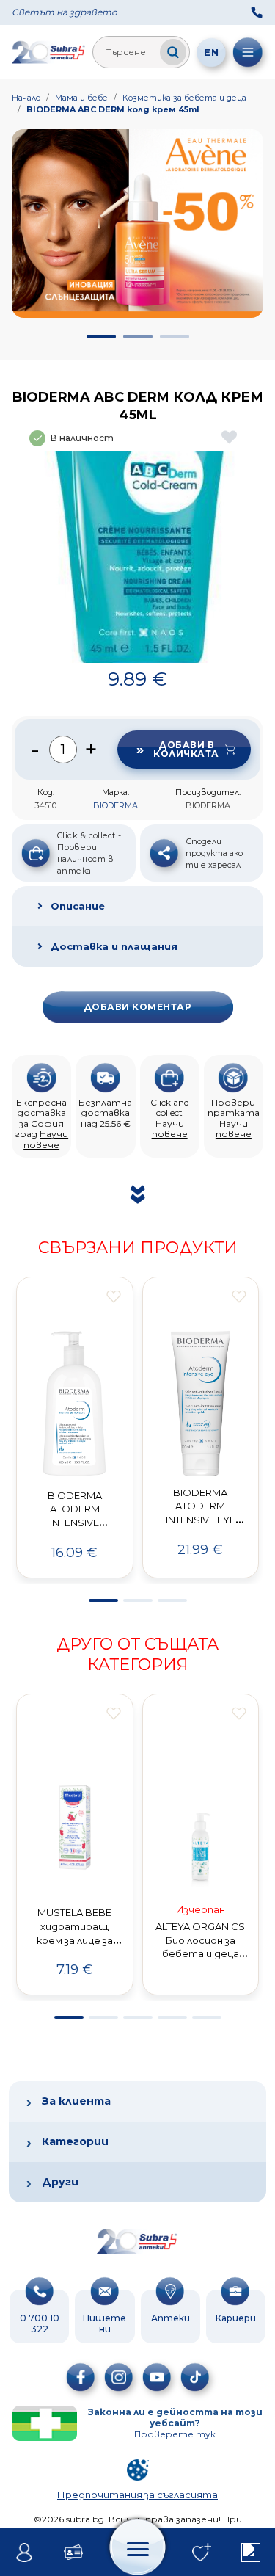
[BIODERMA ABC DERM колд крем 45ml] (137, 557)
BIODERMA (115, 805)
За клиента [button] (76, 2101)
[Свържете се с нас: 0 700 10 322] (257, 12)
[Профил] (25, 2553)
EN (211, 52)
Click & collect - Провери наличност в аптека (89, 853)
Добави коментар (137, 1007)
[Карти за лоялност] (74, 2553)
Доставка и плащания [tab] (114, 946)
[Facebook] (81, 2377)
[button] (101, 337)
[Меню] (248, 52)
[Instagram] (119, 2377)
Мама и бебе (81, 98)
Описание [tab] (78, 906)
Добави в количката (186, 749)
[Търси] (173, 52)
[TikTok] (195, 2377)
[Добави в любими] (114, 1296)
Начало (26, 98)
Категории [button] (75, 2141)
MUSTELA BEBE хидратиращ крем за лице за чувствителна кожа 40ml (74, 1940)
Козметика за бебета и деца (184, 98)
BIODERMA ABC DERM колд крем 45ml (113, 109)
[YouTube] (157, 2377)
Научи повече (46, 1139)
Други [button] (60, 2182)
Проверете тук (175, 2434)
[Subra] (49, 52)
